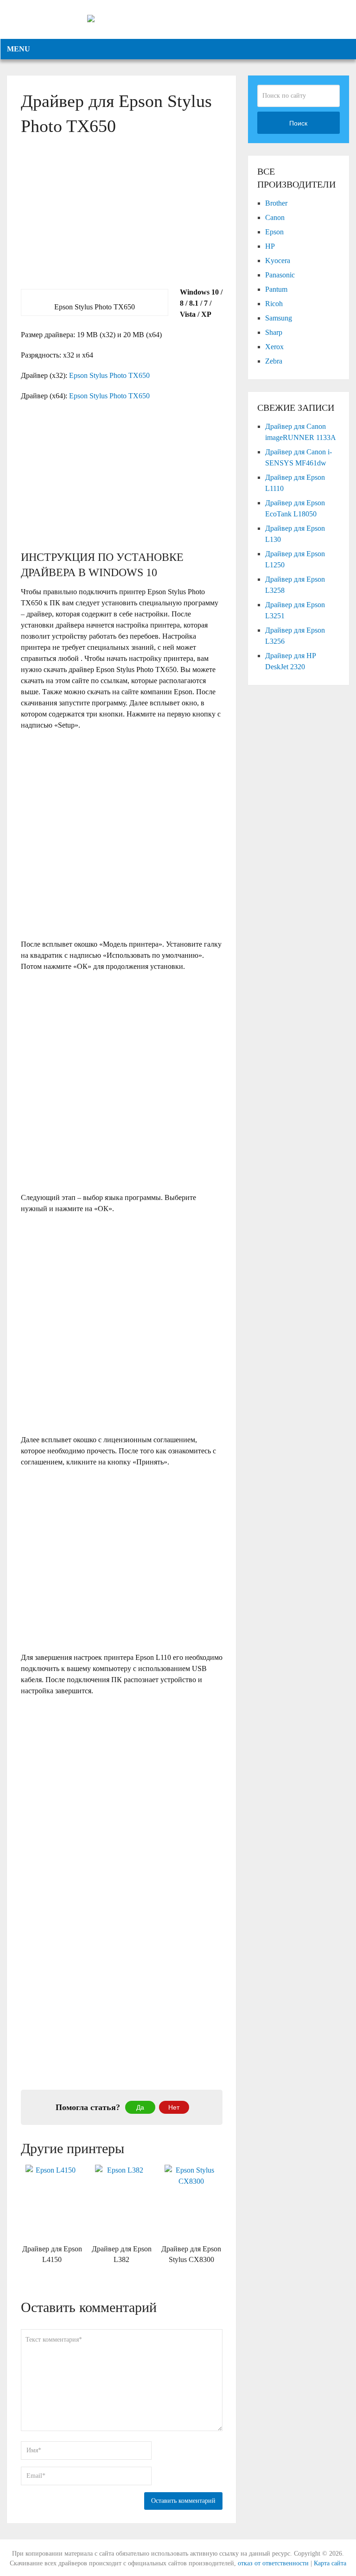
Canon (275, 217)
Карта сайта (330, 2563)
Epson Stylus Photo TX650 (109, 375)
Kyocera (278, 261)
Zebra (274, 361)
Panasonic (280, 275)
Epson (274, 232)
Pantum (276, 289)
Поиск (298, 123)
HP (270, 246)
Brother (276, 203)
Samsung (279, 318)
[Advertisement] (122, 222)
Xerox (274, 347)
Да (140, 2107)
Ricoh (274, 304)
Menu (19, 49)
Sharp (274, 332)
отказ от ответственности (273, 2563)
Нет (174, 2107)
